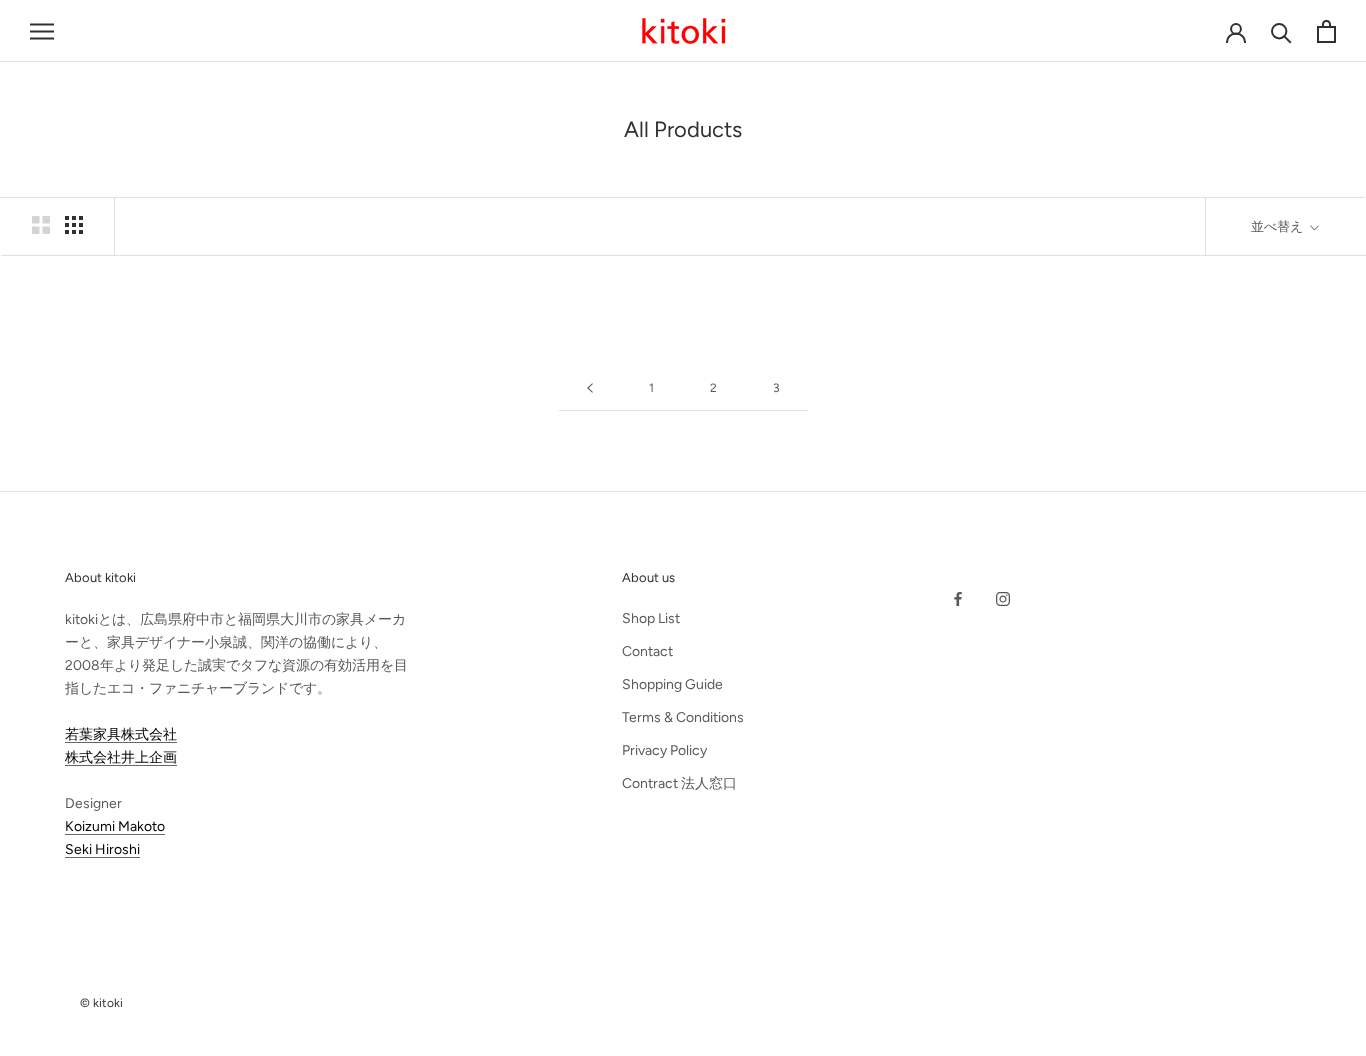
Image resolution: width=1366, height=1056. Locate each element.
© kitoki (101, 1003)
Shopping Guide (672, 684)
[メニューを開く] (42, 31)
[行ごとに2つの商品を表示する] (41, 225)
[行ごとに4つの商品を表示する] (74, 225)
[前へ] (590, 388)
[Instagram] (1003, 598)
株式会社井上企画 (121, 757)
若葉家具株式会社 (121, 734)
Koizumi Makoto (115, 826)
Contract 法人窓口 (679, 783)
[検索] (1281, 31)
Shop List (651, 618)
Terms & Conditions (683, 717)
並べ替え (1278, 226)
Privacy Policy (664, 750)
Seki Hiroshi (102, 849)
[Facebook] (958, 598)
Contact (647, 651)
